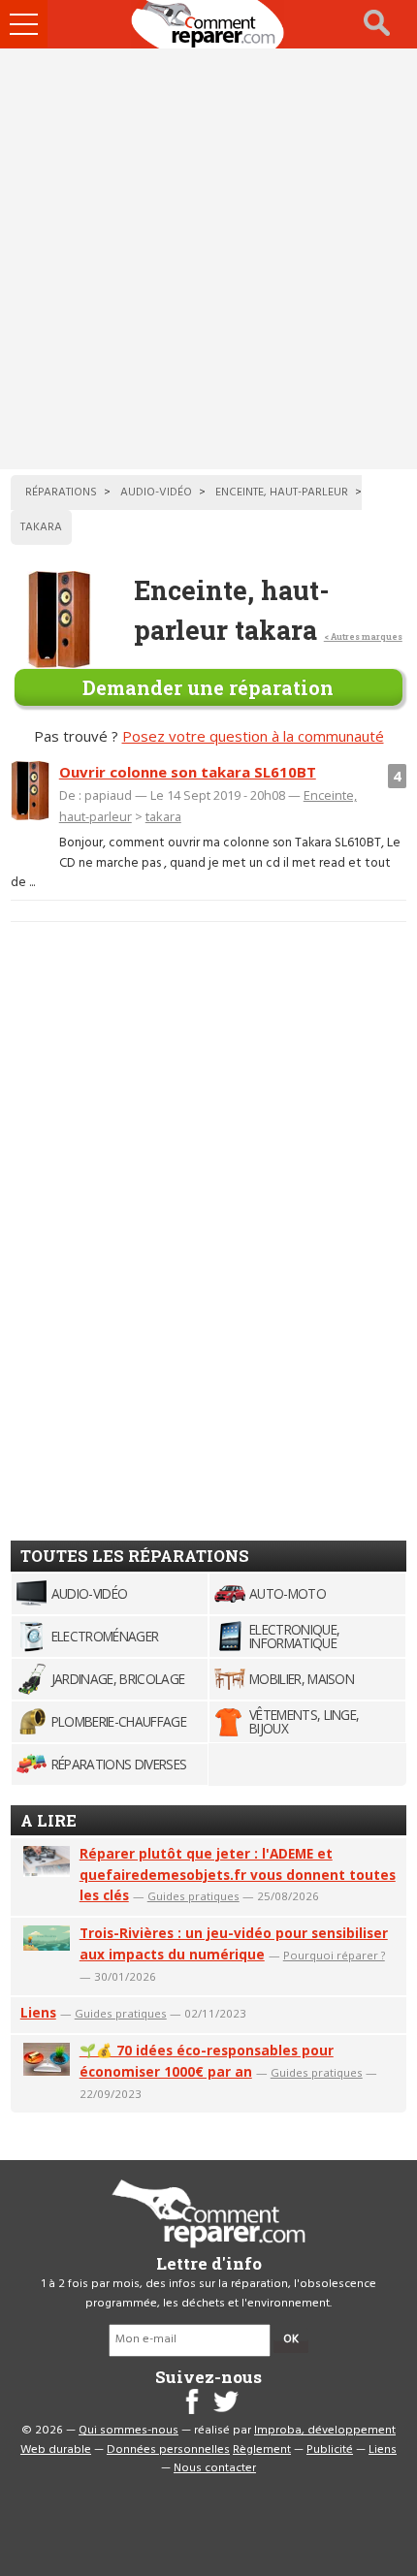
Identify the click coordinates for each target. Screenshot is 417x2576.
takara (163, 816)
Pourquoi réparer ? (334, 1955)
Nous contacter (215, 2468)
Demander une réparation (208, 687)
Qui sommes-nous (128, 2431)
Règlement (262, 2450)
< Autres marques (363, 636)
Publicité (330, 2450)
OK (291, 2339)
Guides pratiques (193, 1896)
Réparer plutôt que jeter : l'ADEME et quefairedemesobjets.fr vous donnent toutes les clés (238, 1875)
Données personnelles (168, 2450)
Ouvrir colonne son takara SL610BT (188, 772)
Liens (38, 2012)
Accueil (208, 24)
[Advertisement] (208, 259)
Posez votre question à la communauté (253, 736)
